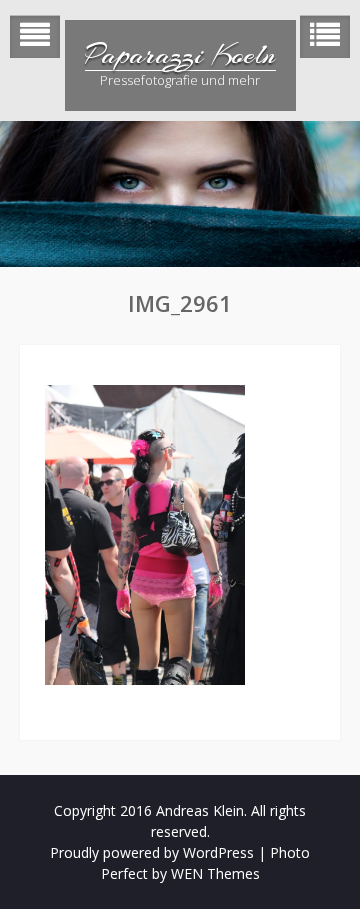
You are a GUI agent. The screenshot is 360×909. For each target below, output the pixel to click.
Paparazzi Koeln (180, 55)
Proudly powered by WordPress (152, 852)
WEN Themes (215, 873)
